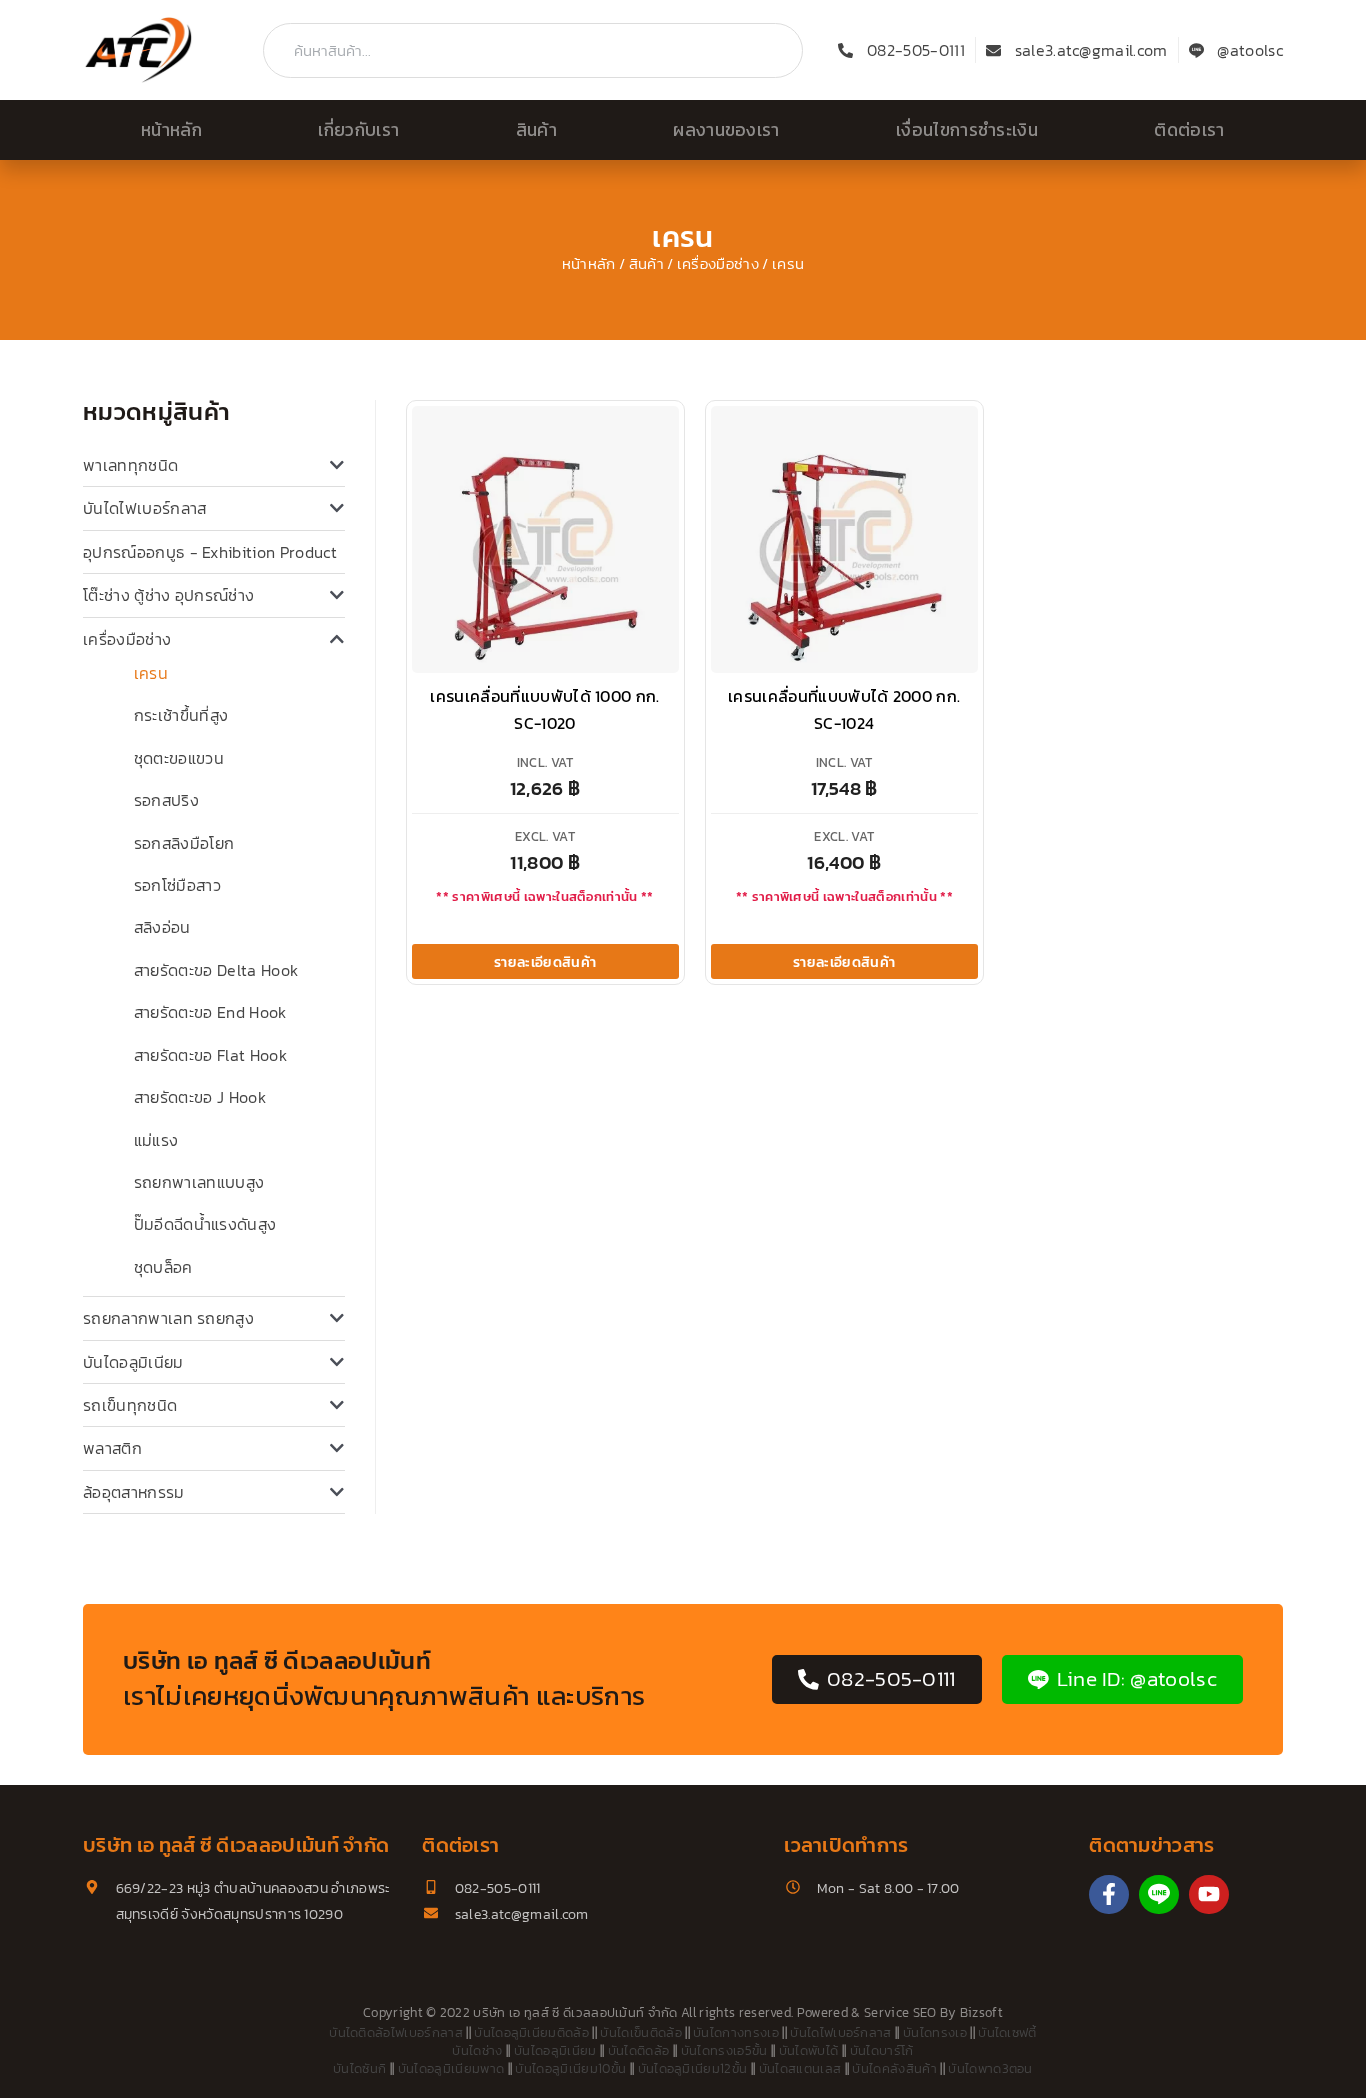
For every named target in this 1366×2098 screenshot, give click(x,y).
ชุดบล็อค (163, 1267)
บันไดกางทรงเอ (736, 2032)
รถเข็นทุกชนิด (130, 1405)
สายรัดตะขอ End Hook (210, 1012)
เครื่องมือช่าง (718, 264)
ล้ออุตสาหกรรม (134, 1492)
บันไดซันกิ (359, 2068)
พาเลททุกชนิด (130, 465)
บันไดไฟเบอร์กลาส (144, 508)
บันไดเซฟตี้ (1007, 2032)
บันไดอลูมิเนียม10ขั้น (570, 2068)
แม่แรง (156, 1140)
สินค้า (536, 130)
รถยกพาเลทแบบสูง (199, 1182)
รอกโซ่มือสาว (177, 885)
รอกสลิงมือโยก (184, 843)
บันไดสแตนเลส (800, 2068)
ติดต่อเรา (1189, 130)
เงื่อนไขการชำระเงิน (967, 130)
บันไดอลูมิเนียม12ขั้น (693, 2068)
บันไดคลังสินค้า (894, 2068)
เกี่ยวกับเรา (358, 130)
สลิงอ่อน (162, 927)
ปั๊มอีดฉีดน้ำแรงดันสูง (205, 1224)
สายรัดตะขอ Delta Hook (216, 970)
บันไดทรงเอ (935, 2032)
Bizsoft (981, 2012)
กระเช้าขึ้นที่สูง (181, 715)
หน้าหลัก (171, 130)
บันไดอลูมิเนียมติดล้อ (531, 2032)
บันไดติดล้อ (639, 2050)
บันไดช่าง (477, 2050)
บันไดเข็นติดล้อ (641, 2032)
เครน (151, 673)
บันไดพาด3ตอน (990, 2068)
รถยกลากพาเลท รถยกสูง (168, 1318)
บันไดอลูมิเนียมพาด (451, 2068)
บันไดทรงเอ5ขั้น (724, 2050)
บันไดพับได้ (809, 2050)
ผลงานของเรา (726, 130)
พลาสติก (112, 1448)
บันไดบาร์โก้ (882, 2050)
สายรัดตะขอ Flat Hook (210, 1055)
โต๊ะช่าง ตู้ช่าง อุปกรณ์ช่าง (168, 595)
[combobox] (533, 50)
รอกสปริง (166, 800)
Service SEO (900, 2012)
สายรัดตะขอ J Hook (200, 1097)
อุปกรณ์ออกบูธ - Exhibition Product (210, 552)
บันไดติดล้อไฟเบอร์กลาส (396, 2032)
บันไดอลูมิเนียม (133, 1362)
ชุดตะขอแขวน (179, 758)
